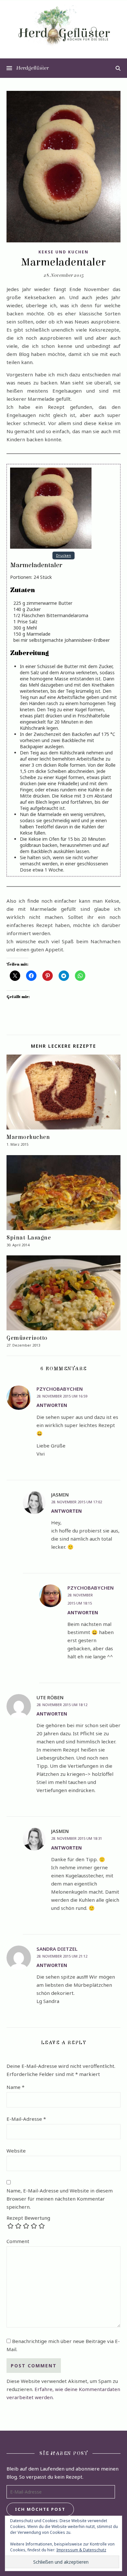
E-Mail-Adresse (26, 2119)
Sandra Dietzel (57, 1949)
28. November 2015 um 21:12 (62, 1956)
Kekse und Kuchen (63, 252)
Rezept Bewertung (28, 2218)
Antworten (52, 1405)
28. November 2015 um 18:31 (77, 1838)
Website (16, 2151)
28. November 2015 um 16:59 (62, 1396)
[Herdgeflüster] (63, 29)
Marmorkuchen (28, 1137)
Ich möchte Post (40, 2509)
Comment (18, 2241)
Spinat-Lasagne (29, 1238)
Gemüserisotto (27, 1338)
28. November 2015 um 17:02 (77, 1502)
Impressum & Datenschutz (81, 2550)
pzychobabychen (60, 1389)
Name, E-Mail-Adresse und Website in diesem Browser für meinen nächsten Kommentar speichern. (60, 2199)
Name (15, 2087)
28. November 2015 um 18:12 (62, 1705)
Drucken (63, 555)
